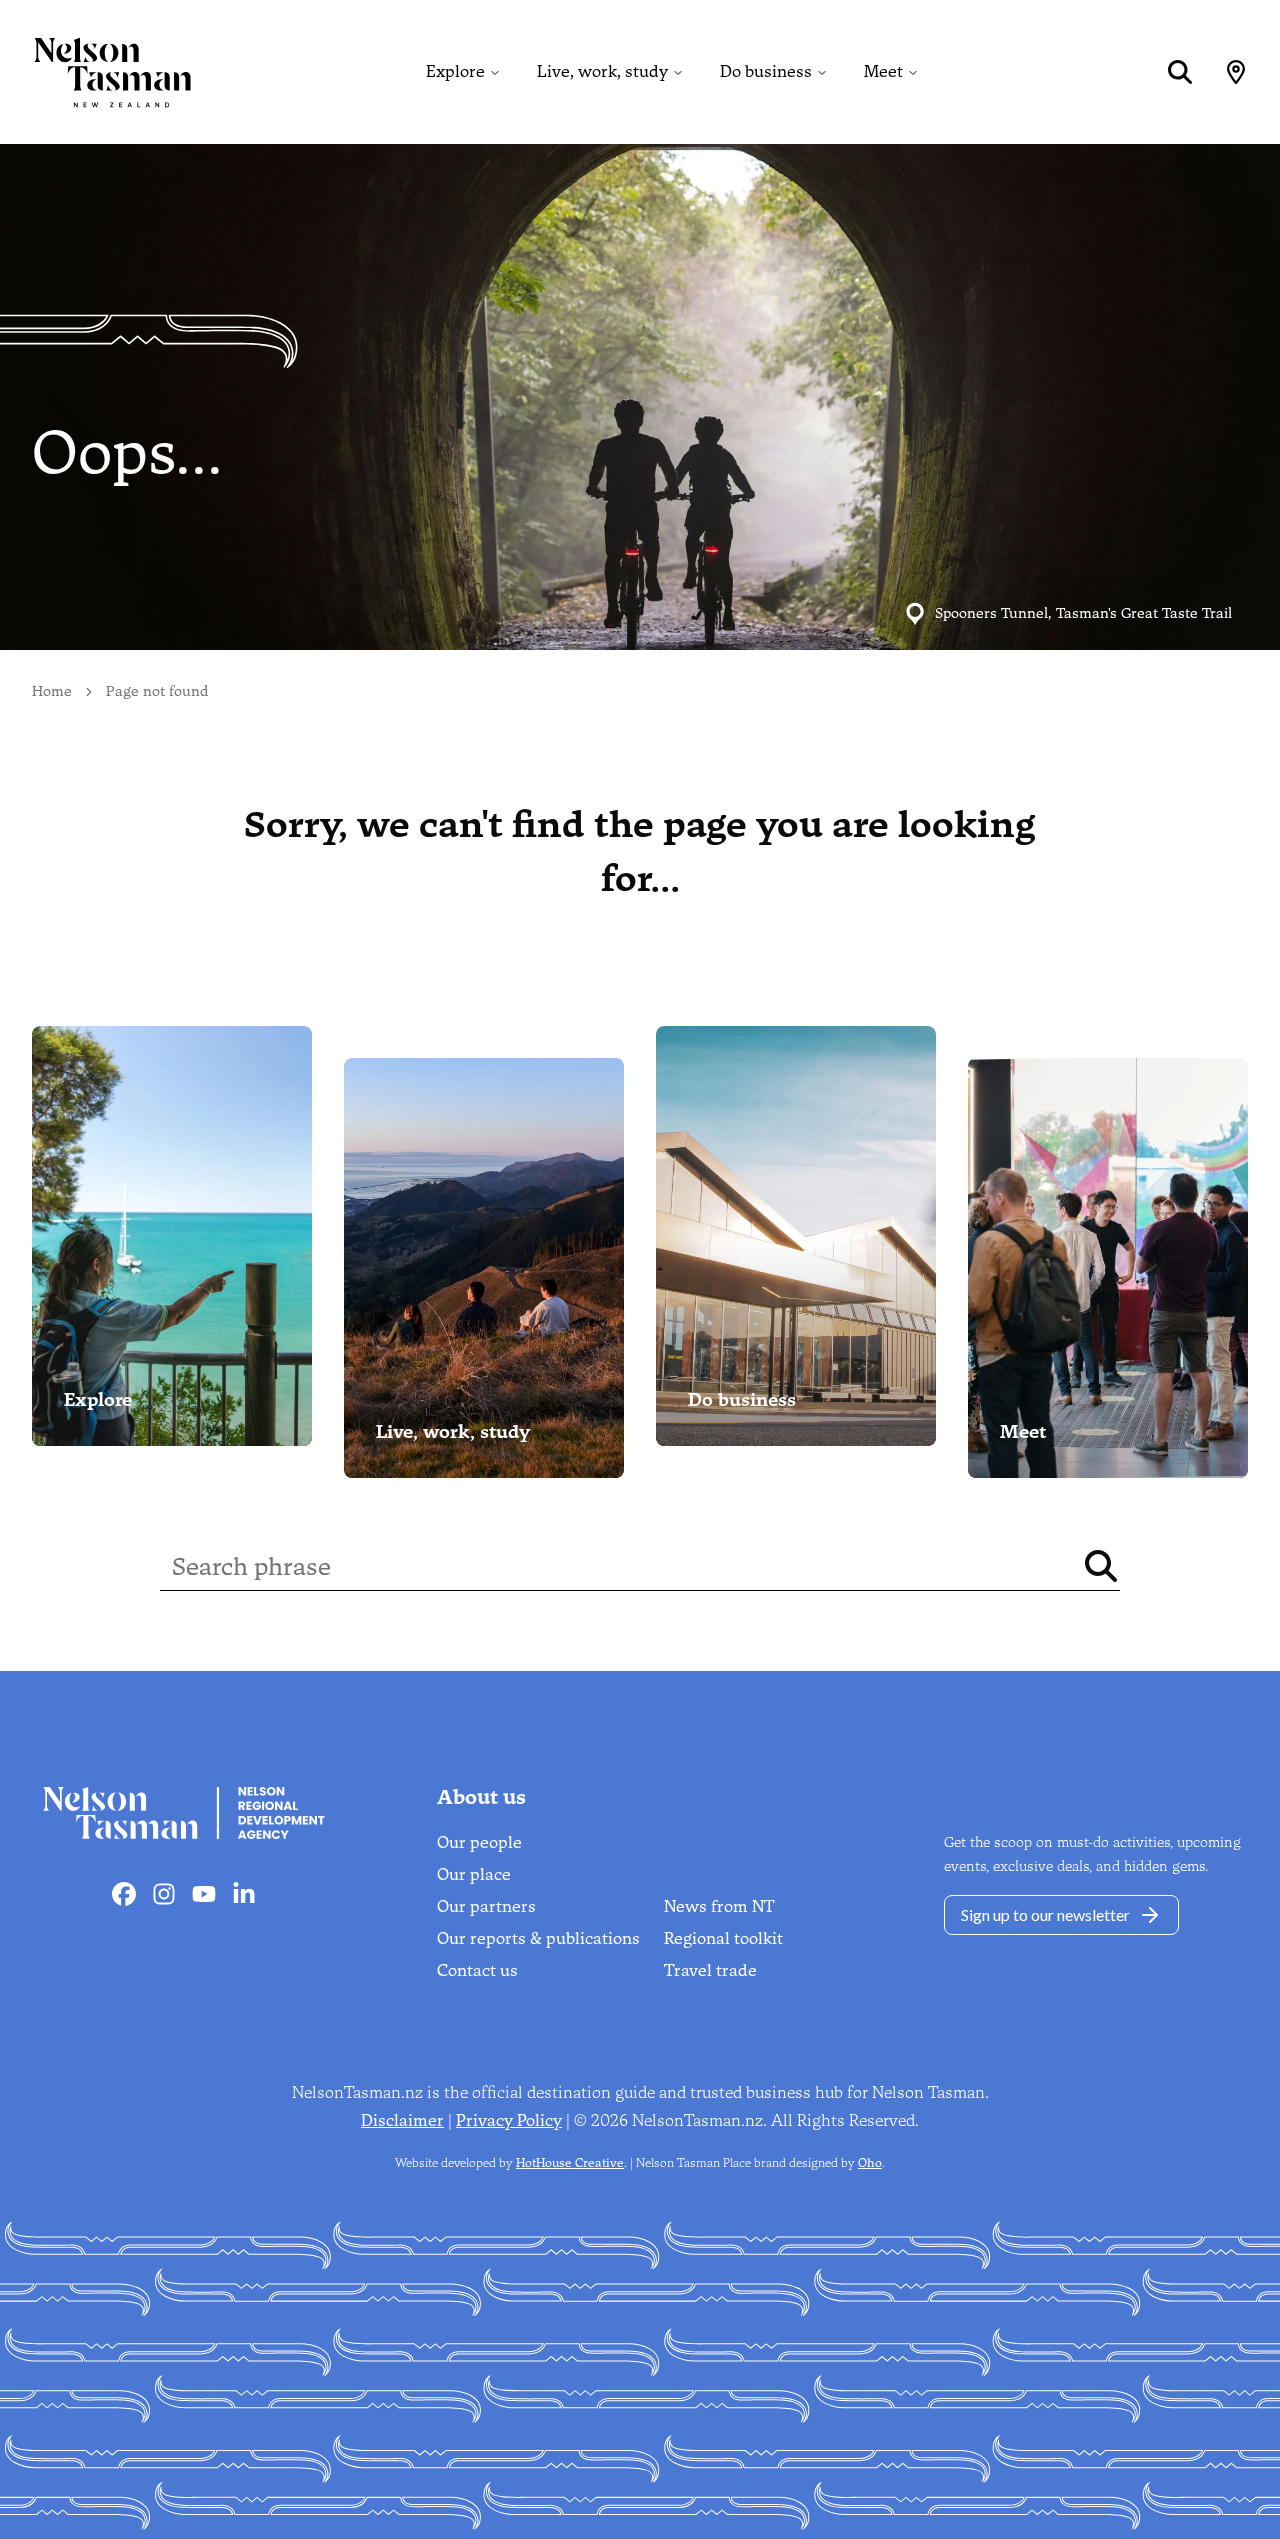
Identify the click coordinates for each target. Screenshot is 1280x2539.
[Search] (1180, 72)
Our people (479, 1842)
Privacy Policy (509, 2120)
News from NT (719, 1906)
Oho (870, 2163)
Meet (883, 71)
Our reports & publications (538, 1938)
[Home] (96, 72)
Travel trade (710, 1970)
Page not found (157, 691)
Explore (455, 71)
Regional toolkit (723, 1938)
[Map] (1236, 72)
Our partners (486, 1906)
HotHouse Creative (570, 2163)
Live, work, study (602, 71)
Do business (766, 71)
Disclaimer (402, 2120)
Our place (474, 1874)
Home (52, 691)
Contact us (477, 1970)
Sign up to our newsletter (1045, 1914)
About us (481, 1797)
